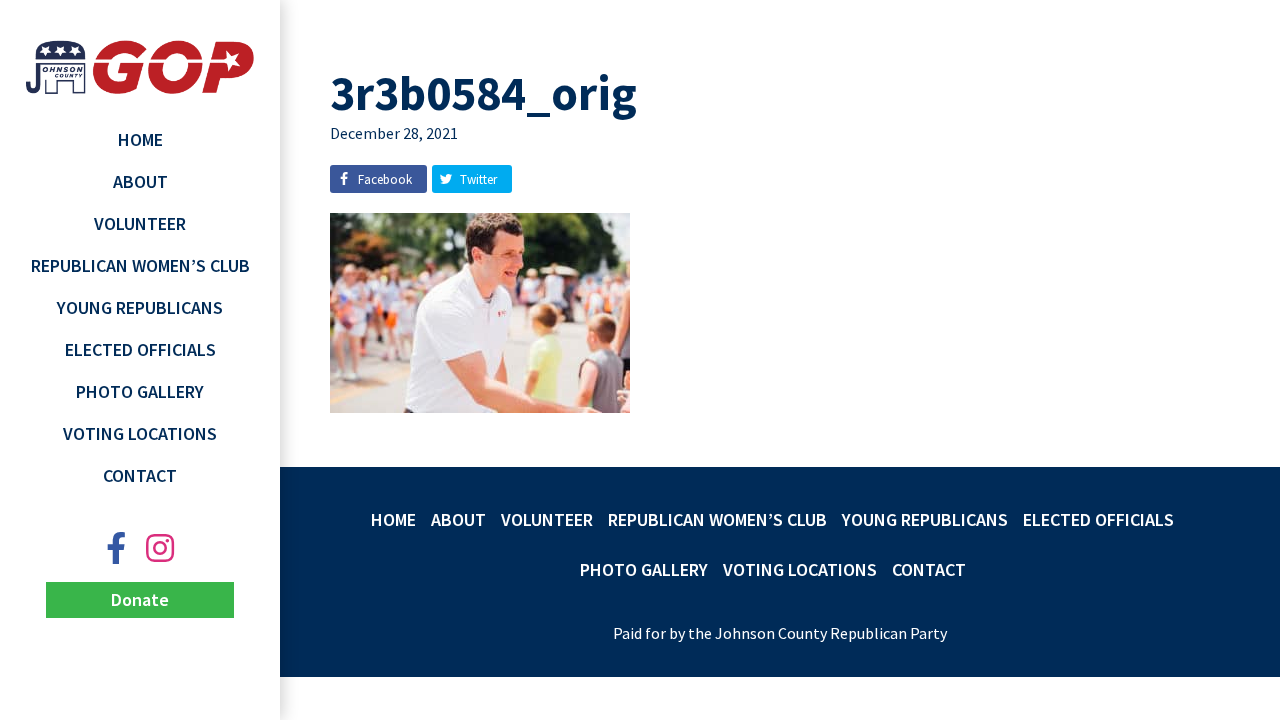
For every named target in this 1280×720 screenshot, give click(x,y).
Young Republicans (140, 307)
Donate (140, 599)
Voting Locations (140, 433)
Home (140, 139)
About (140, 181)
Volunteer (140, 223)
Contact (140, 475)
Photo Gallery (140, 391)
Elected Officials (140, 349)
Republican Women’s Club (140, 265)
